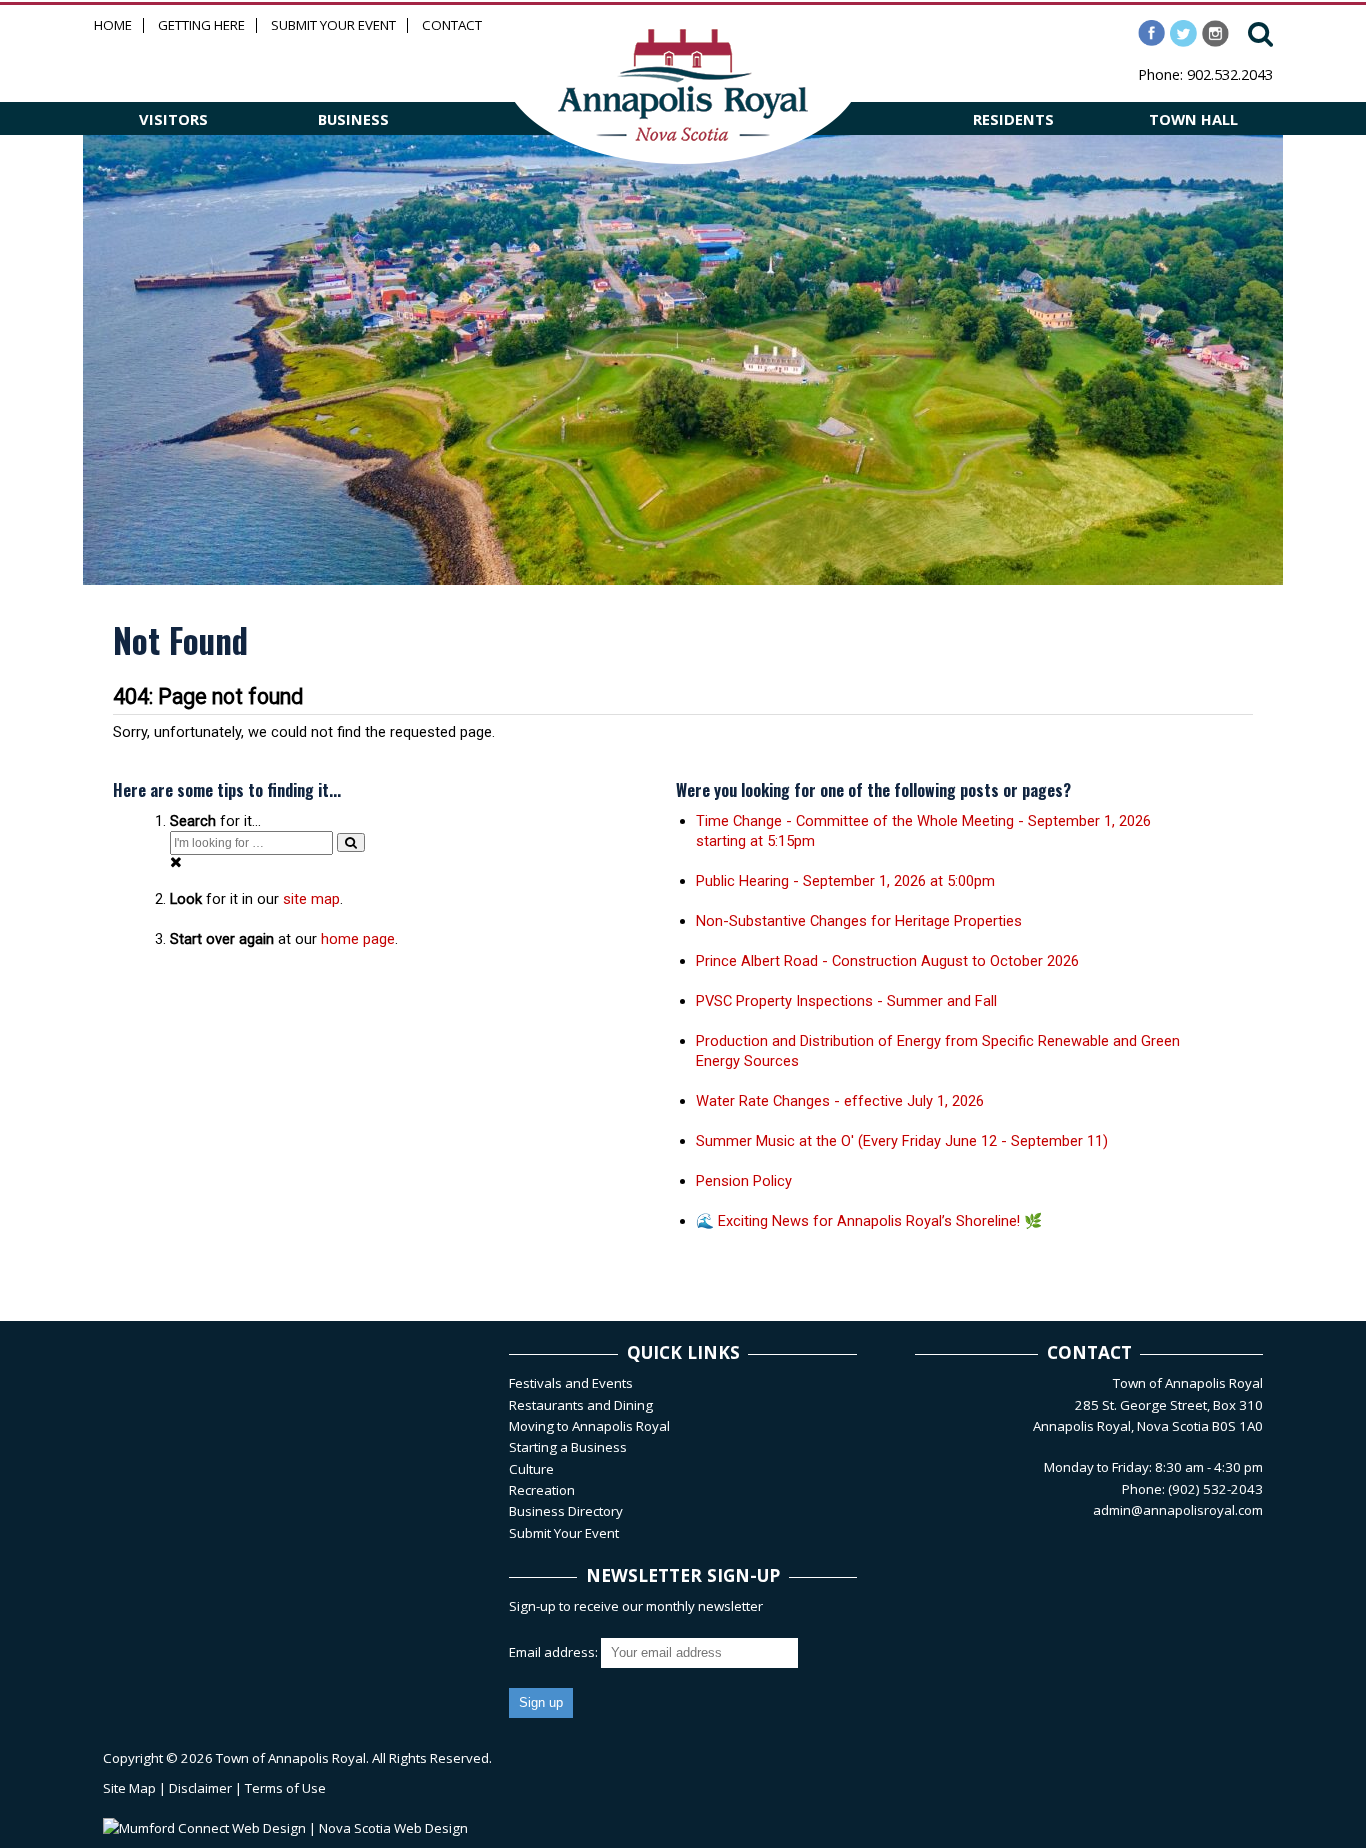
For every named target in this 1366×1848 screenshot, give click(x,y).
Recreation (542, 1490)
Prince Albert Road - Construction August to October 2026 (887, 961)
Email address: (555, 1652)
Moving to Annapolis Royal (589, 1426)
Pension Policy (744, 1181)
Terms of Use (285, 1788)
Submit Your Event (333, 25)
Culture (531, 1469)
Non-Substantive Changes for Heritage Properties (859, 921)
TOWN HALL (1193, 119)
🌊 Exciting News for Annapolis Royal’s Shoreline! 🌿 (869, 1221)
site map (311, 899)
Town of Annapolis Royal (291, 1758)
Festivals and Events (571, 1383)
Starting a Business (568, 1447)
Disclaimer (200, 1788)
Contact (452, 25)
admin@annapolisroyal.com (1178, 1510)
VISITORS (173, 119)
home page (358, 939)
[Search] (351, 842)
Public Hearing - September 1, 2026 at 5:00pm (845, 881)
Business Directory (566, 1511)
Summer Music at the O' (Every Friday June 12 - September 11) (902, 1141)
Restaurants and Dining (581, 1405)
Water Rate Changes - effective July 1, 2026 (840, 1101)
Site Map (129, 1788)
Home (113, 25)
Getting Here (201, 25)
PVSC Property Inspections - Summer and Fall (846, 1001)
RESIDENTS (1013, 119)
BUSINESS (353, 119)
